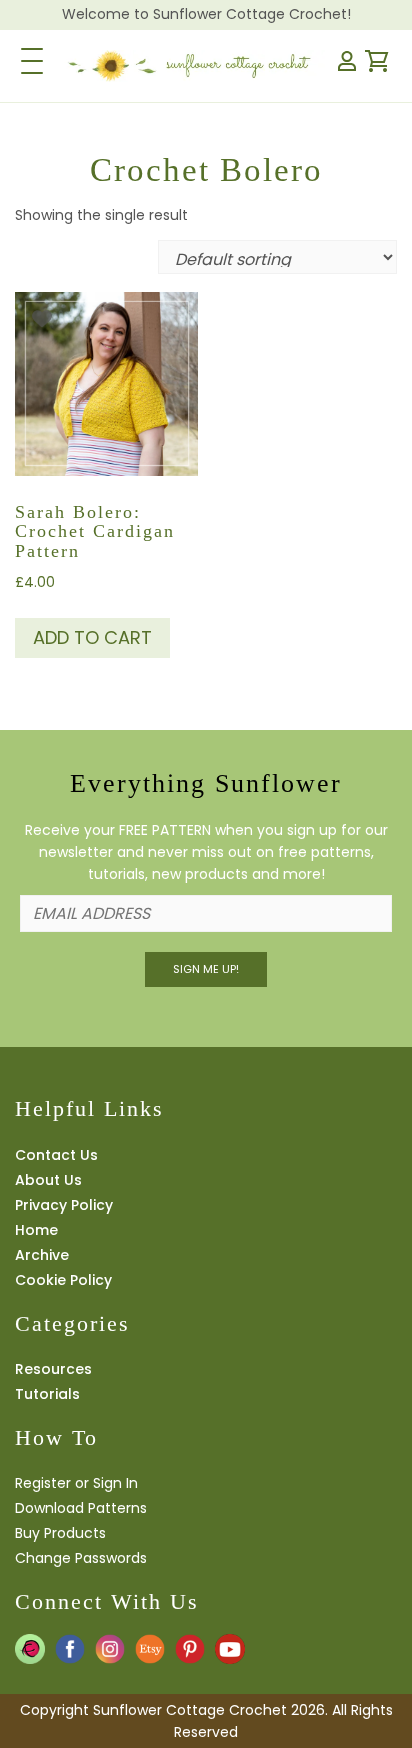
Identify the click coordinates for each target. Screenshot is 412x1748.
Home (36, 1230)
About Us (48, 1180)
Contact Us (56, 1155)
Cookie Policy (63, 1280)
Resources (53, 1369)
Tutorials (47, 1394)
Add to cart (92, 637)
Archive (42, 1255)
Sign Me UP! (206, 969)
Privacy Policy (64, 1205)
